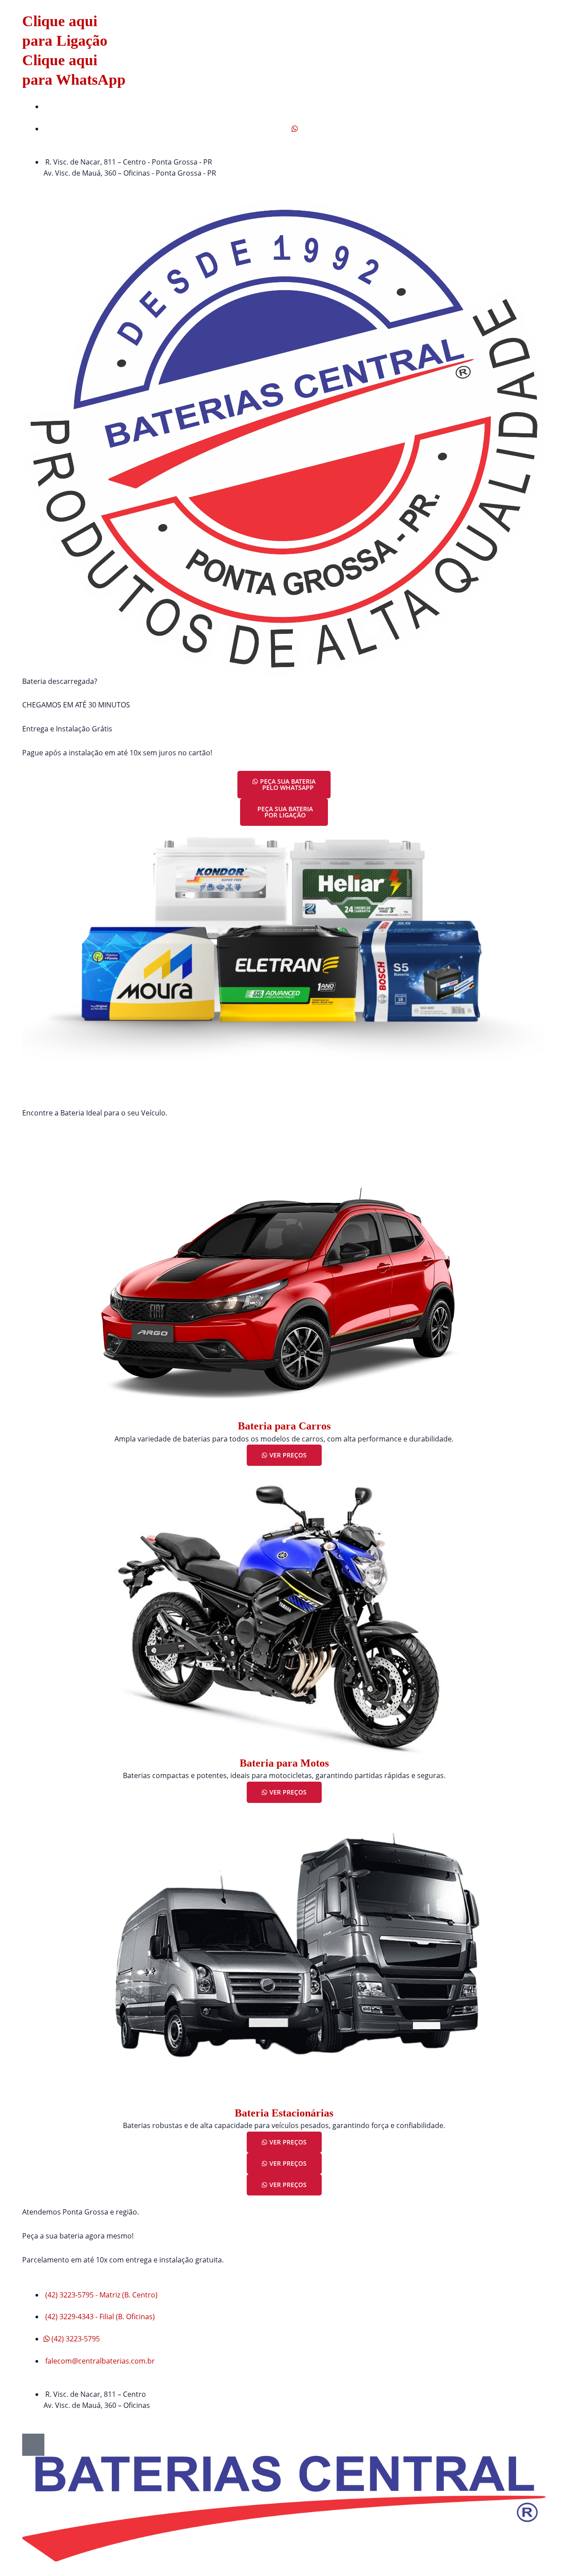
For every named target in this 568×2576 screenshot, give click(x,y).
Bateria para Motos (284, 1763)
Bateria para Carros (284, 1426)
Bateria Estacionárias (284, 2113)
